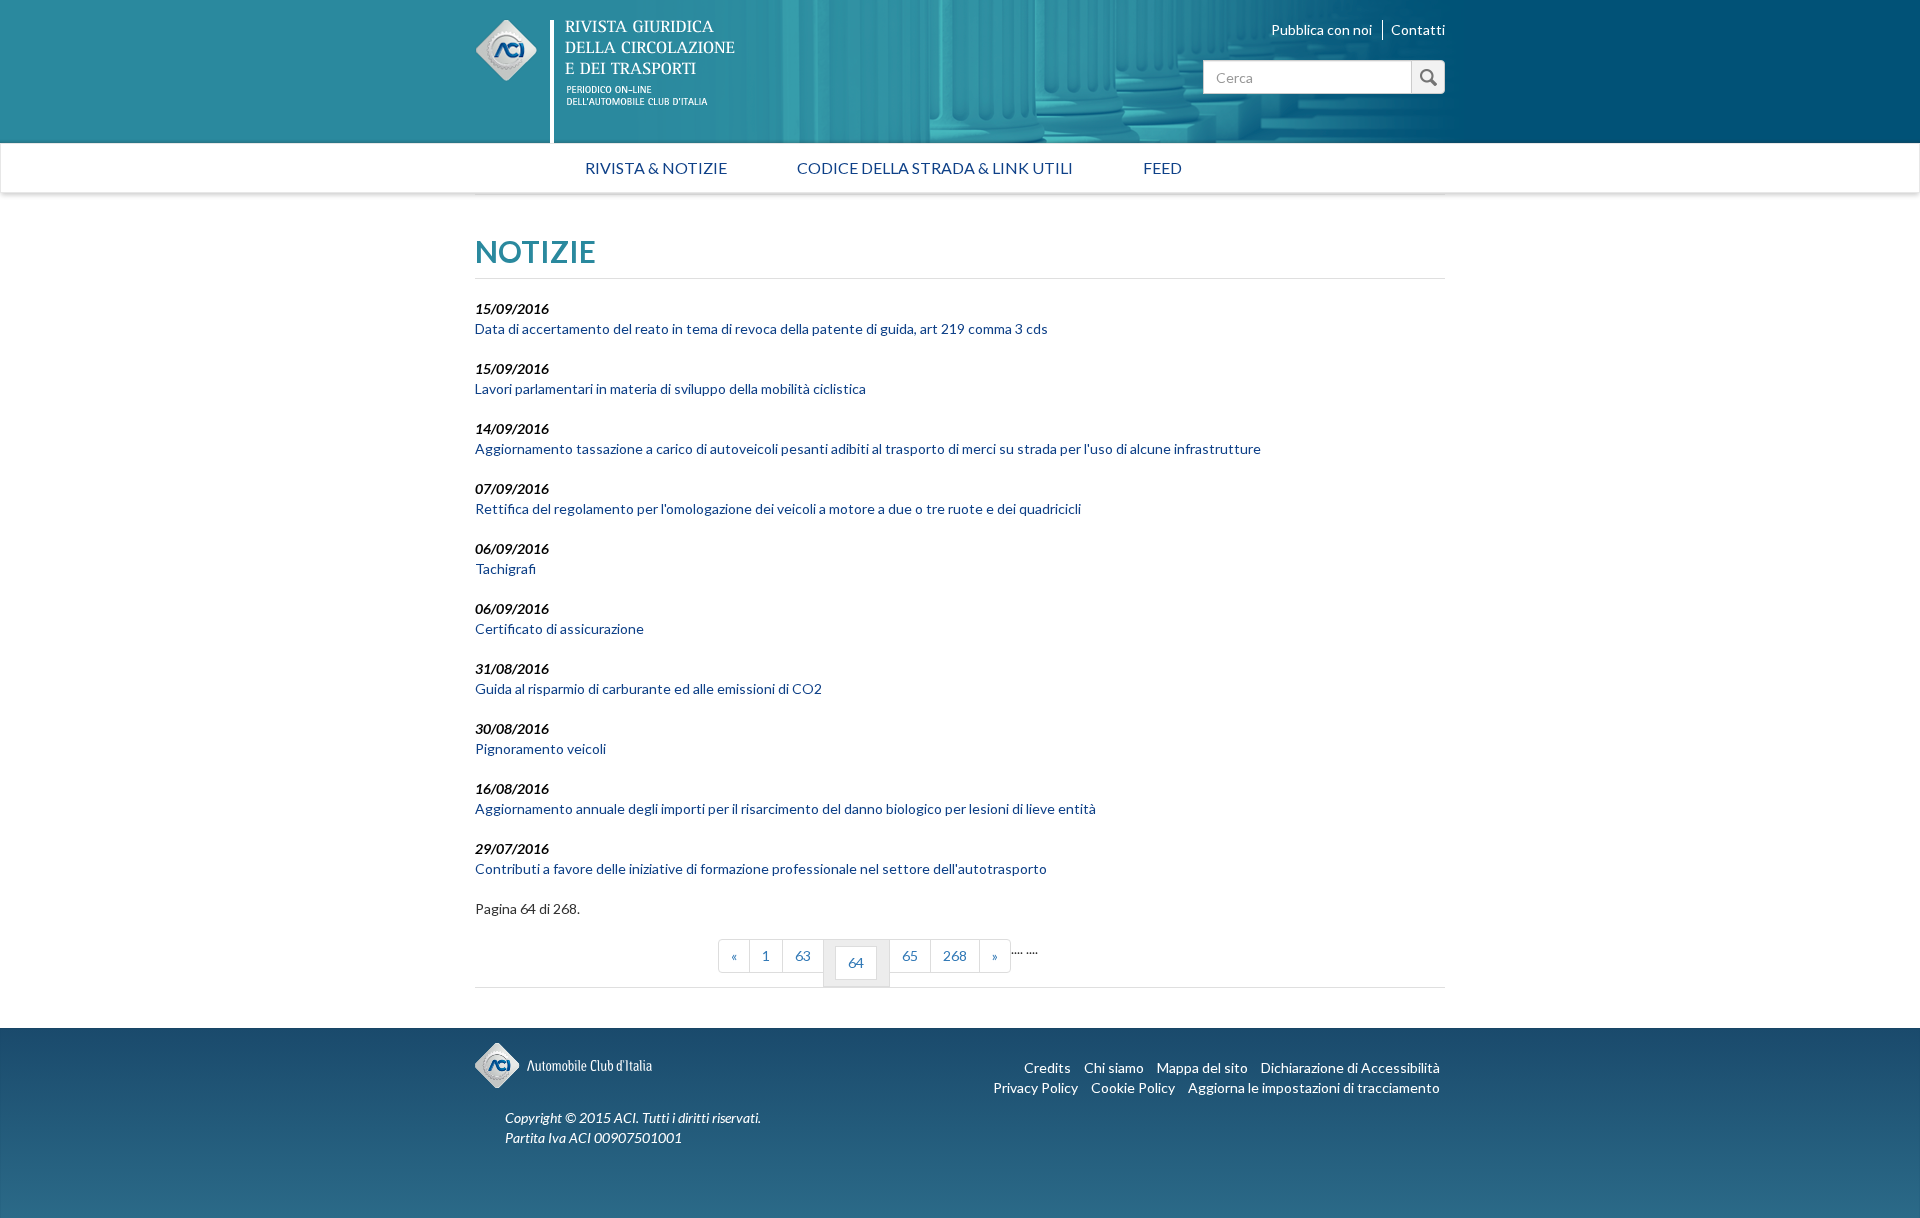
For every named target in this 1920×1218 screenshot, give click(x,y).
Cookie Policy (1133, 1087)
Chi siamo (1114, 1067)
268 (955, 955)
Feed (1162, 167)
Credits (1047, 1067)
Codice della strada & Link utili (935, 167)
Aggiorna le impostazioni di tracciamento (1314, 1087)
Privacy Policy (1035, 1087)
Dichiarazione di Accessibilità (1350, 1067)
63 (803, 955)
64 (856, 962)
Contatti (1418, 29)
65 (910, 955)
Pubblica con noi (1321, 29)
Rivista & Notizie (656, 167)
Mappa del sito (1202, 1067)
